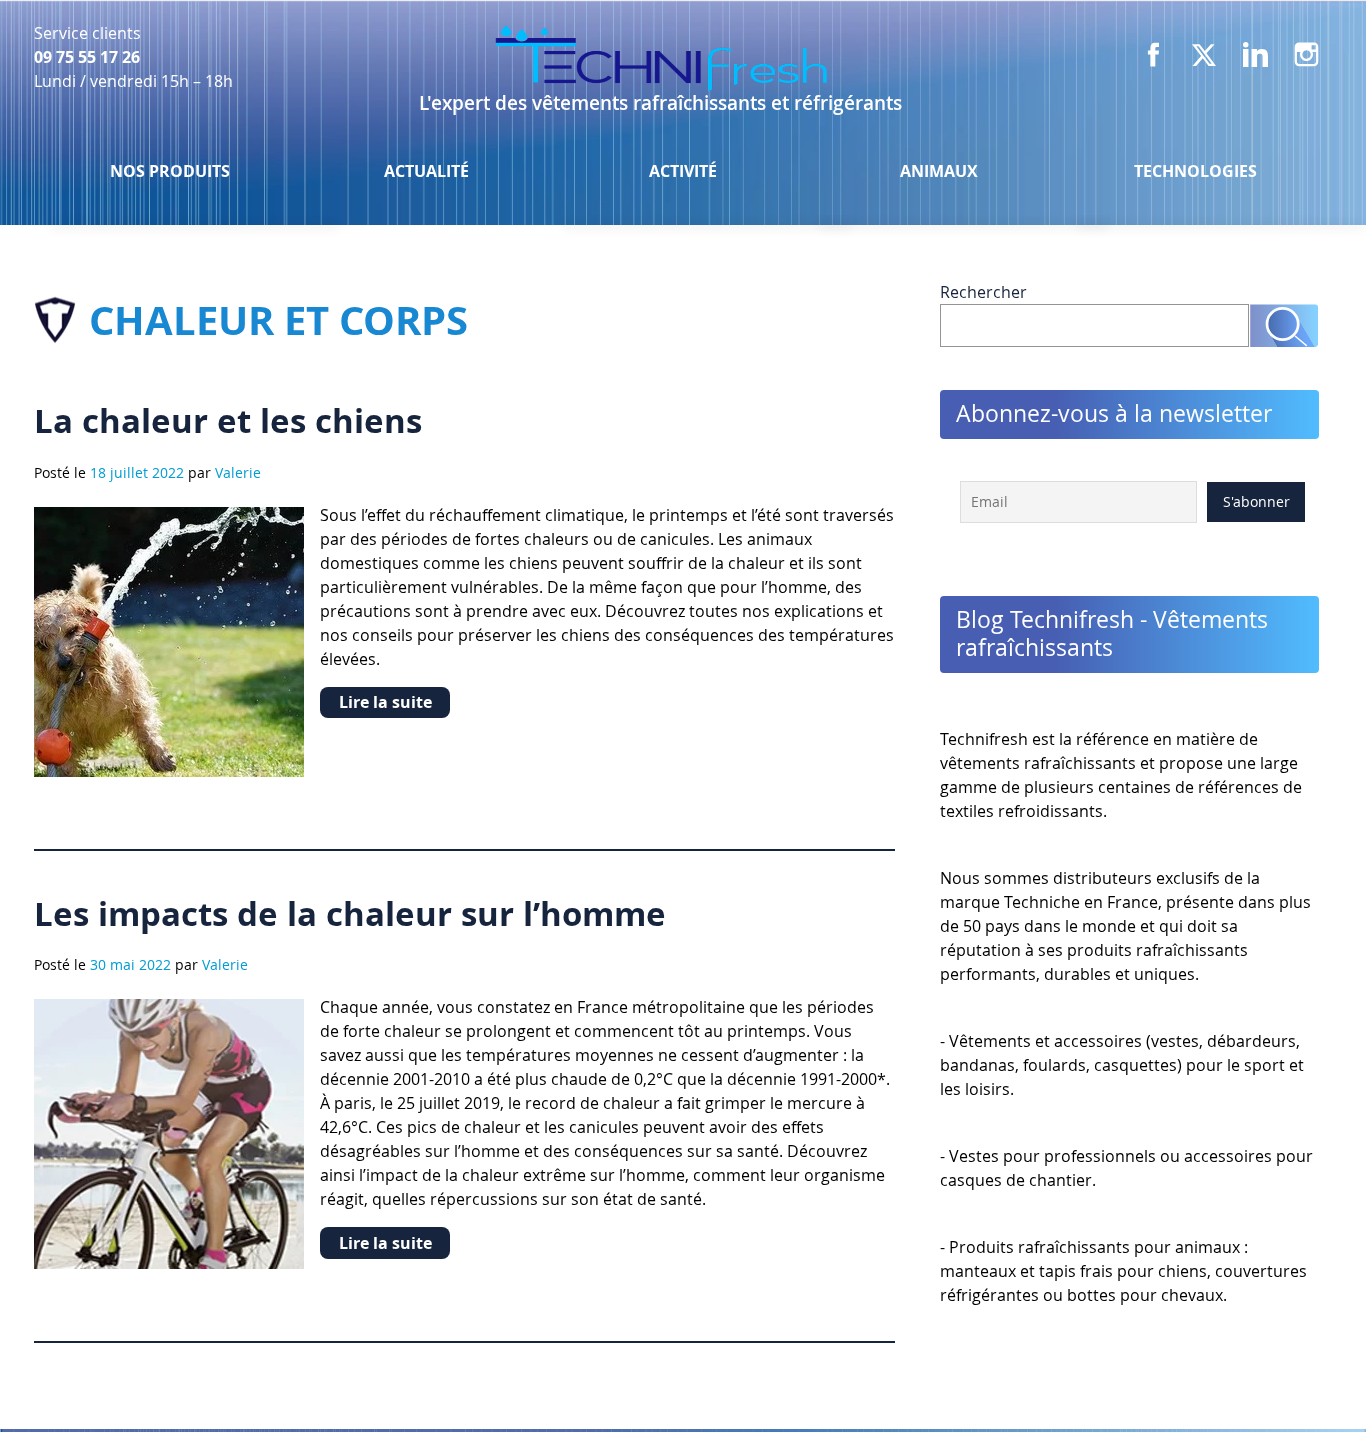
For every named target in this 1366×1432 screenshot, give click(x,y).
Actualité (426, 171)
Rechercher (983, 292)
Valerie (238, 472)
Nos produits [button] (170, 171)
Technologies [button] (1195, 171)
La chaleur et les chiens (228, 420)
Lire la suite (385, 702)
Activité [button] (683, 171)
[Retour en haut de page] (1298, 1376)
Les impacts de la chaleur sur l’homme (350, 913)
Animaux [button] (939, 171)
